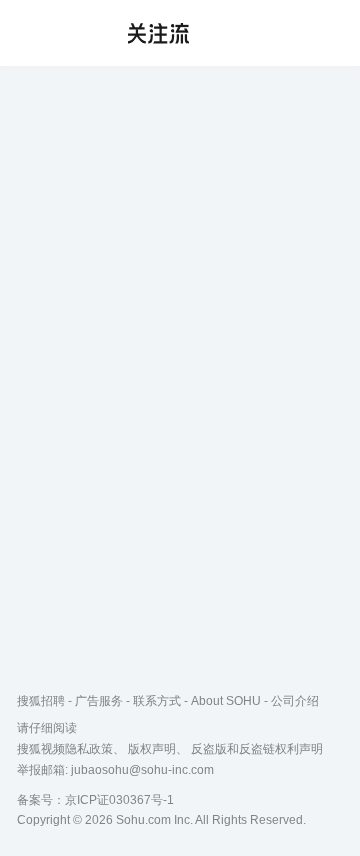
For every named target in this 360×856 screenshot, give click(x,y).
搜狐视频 (56, 33)
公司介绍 (295, 701)
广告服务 (99, 701)
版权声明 (152, 749)
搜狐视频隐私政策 (65, 749)
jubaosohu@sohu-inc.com (142, 770)
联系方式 (157, 701)
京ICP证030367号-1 (119, 800)
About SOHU (226, 701)
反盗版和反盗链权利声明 (257, 749)
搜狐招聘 (41, 701)
